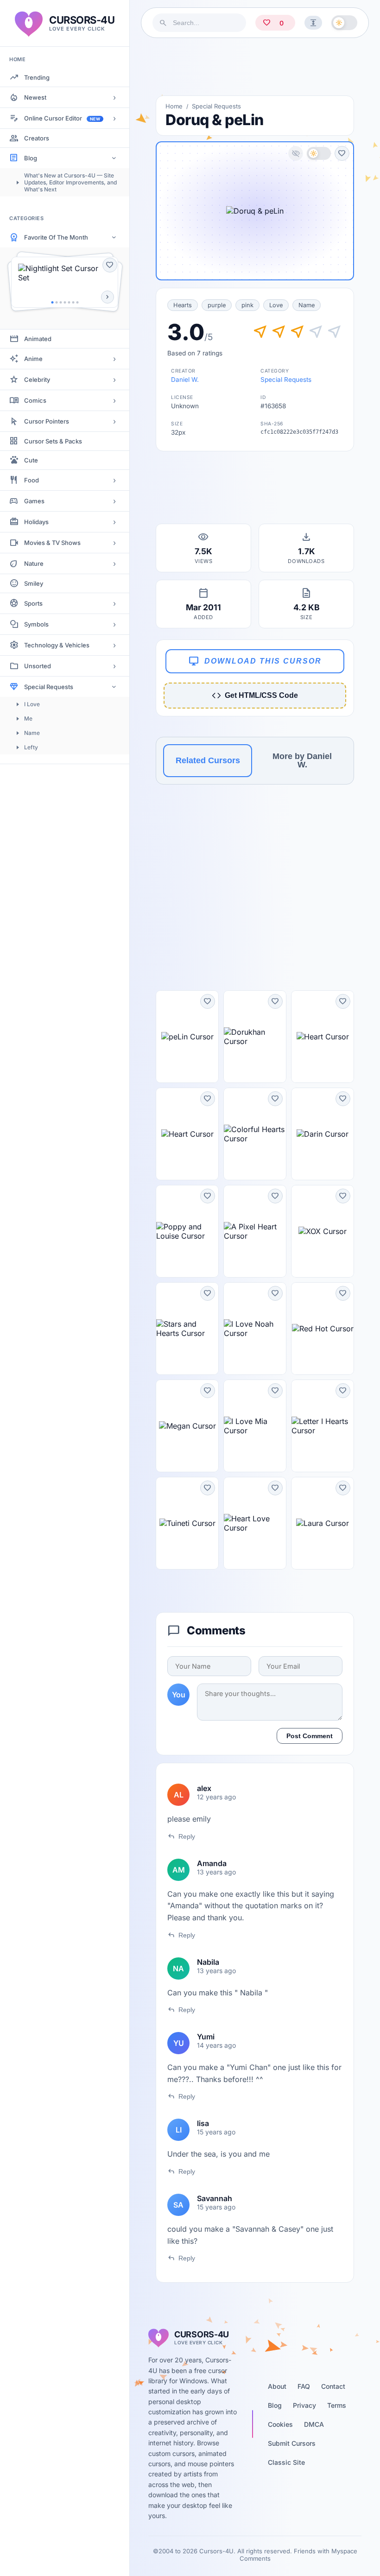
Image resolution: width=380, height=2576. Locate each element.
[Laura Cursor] (323, 1523)
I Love (32, 704)
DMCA (314, 2424)
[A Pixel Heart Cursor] (255, 1231)
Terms (337, 2405)
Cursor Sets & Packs (53, 441)
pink (247, 305)
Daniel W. (185, 380)
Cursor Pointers (47, 421)
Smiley (34, 583)
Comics (35, 400)
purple (217, 305)
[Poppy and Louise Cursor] (187, 1231)
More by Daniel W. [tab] (302, 760)
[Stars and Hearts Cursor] (187, 1329)
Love (276, 305)
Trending (37, 77)
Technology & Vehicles (57, 645)
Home (174, 106)
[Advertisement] (255, 67)
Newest (35, 97)
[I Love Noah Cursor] (255, 1329)
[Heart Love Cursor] (255, 1523)
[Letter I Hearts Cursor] (323, 1426)
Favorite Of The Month (56, 237)
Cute (31, 460)
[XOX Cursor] (323, 1231)
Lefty (31, 747)
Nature (34, 563)
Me (28, 718)
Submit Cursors (292, 2443)
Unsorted (38, 666)
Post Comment (310, 1736)
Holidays (36, 522)
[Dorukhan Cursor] (255, 1037)
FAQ (304, 2386)
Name (32, 733)
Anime (33, 359)
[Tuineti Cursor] (187, 1523)
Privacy (304, 2405)
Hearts (183, 305)
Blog (31, 158)
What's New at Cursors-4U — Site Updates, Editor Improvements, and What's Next (70, 182)
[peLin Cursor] (187, 1037)
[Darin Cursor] (323, 1134)
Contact (333, 2386)
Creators (37, 138)
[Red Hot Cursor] (323, 1329)
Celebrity (37, 380)
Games (34, 501)
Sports (33, 603)
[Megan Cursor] (187, 1426)
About (277, 2386)
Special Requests (49, 687)
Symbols (36, 624)
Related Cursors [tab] (208, 760)
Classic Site (286, 2462)
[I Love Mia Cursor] (255, 1426)
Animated (38, 339)
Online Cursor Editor (62, 118)
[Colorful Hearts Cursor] (255, 1134)
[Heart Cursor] (323, 1037)
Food (32, 480)
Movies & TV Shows (52, 543)
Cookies (280, 2424)
